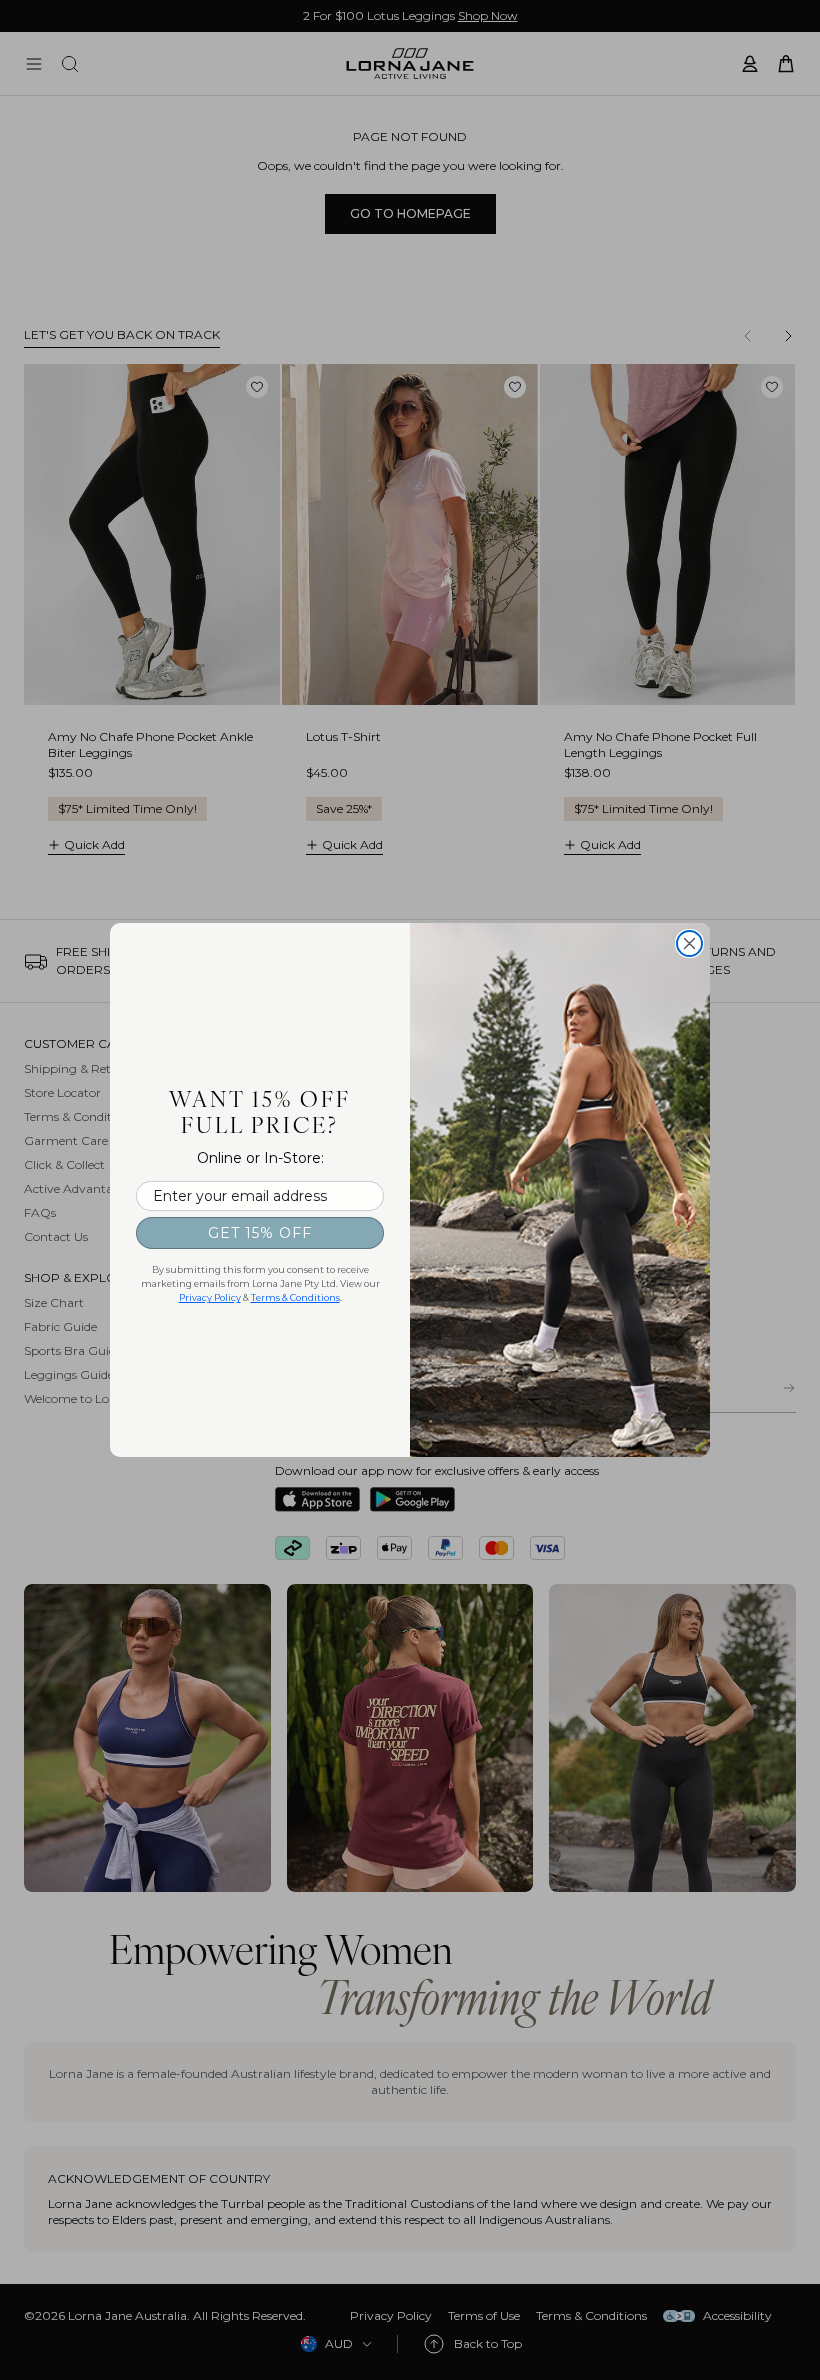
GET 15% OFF (260, 1233)
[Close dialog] (689, 943)
